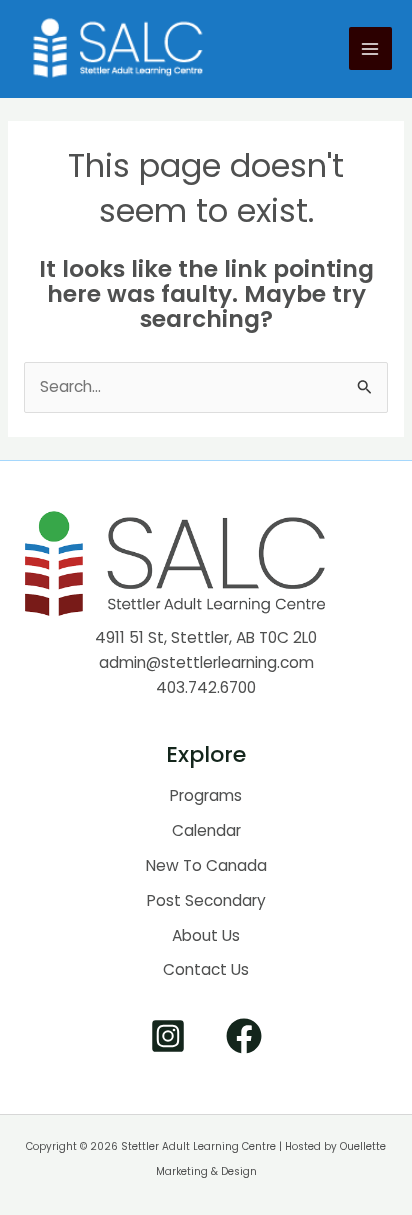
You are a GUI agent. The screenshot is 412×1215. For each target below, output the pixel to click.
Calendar (206, 830)
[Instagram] (168, 1036)
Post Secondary (206, 900)
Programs (206, 795)
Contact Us (206, 969)
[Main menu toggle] (370, 48)
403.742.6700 (206, 687)
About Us (206, 935)
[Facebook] (244, 1036)
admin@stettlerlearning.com (206, 662)
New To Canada (206, 865)
